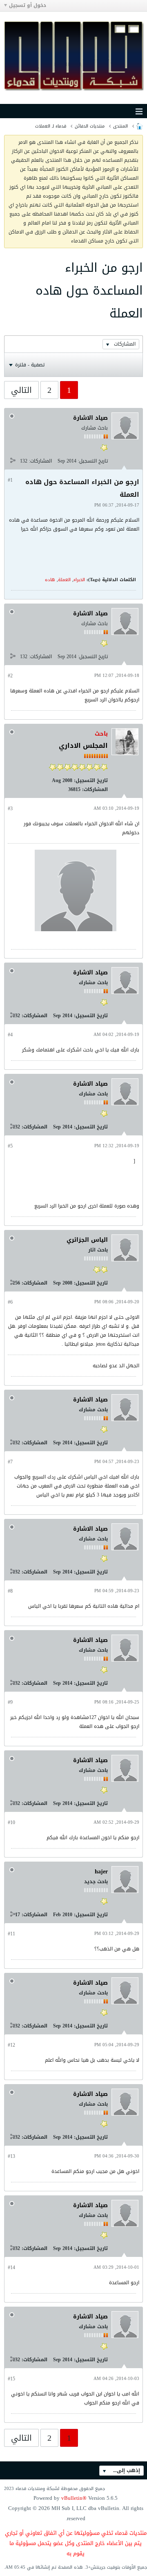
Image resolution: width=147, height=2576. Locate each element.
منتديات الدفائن (90, 126)
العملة (64, 580)
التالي (21, 390)
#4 (10, 1035)
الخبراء (79, 580)
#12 (11, 2045)
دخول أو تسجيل (28, 5)
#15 (11, 2379)
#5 (10, 1146)
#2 (10, 676)
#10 (11, 1822)
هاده (50, 580)
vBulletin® (74, 2498)
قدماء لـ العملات (51, 126)
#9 (10, 1702)
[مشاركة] (13, 461)
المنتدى (120, 126)
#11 (11, 1934)
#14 (11, 2267)
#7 (10, 1462)
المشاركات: (40, 461)
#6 (10, 1302)
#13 (11, 2156)
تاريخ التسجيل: (93, 461)
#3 (10, 809)
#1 (10, 480)
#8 (10, 1591)
